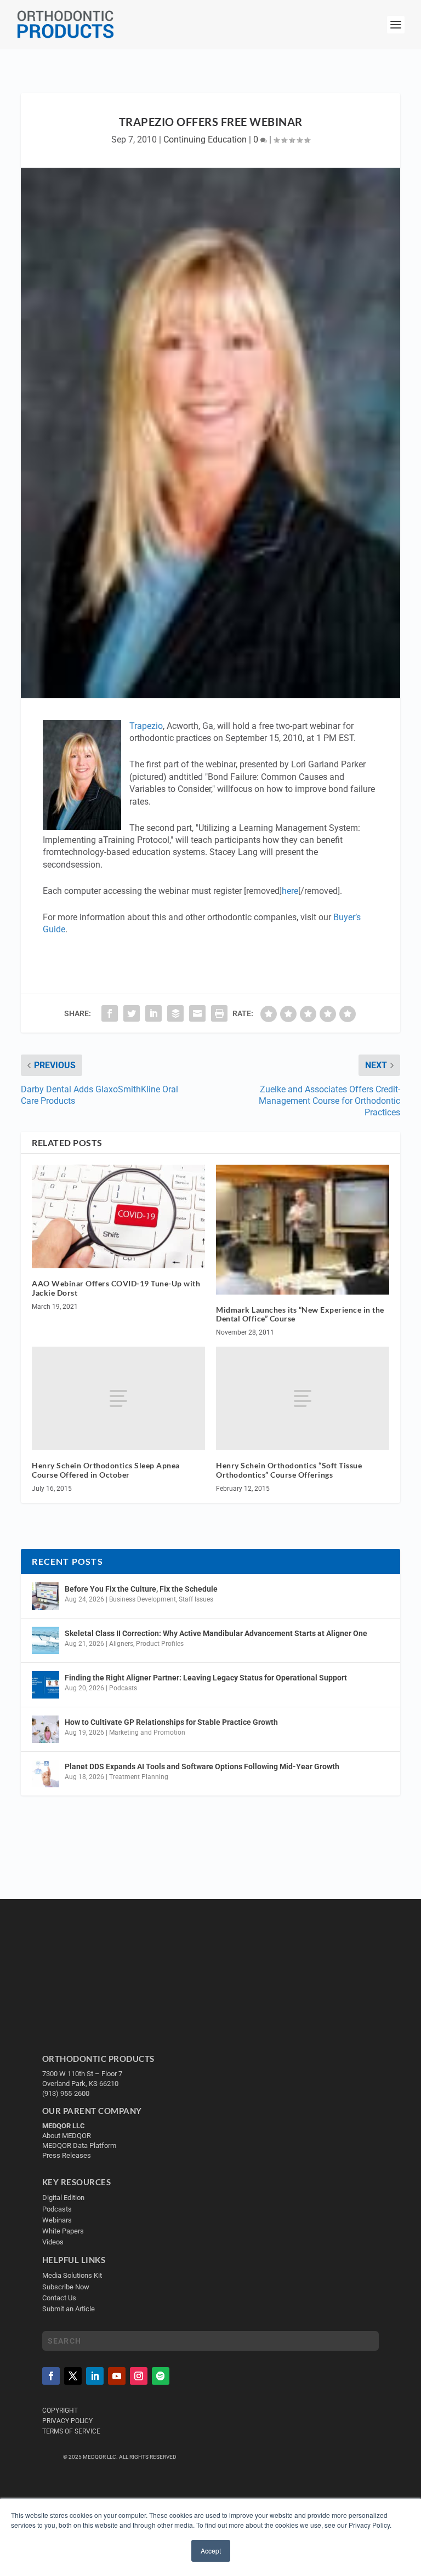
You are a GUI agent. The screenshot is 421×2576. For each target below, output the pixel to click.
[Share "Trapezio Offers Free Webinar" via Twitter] (132, 1013)
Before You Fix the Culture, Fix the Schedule (141, 1589)
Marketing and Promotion (147, 1732)
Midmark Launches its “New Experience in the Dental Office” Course (300, 1314)
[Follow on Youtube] (117, 2376)
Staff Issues (196, 1599)
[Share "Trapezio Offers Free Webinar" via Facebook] (110, 1013)
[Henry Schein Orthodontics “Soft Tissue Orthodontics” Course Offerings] (303, 1398)
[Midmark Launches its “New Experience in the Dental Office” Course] (303, 1230)
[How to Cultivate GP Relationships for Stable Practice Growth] (45, 1729)
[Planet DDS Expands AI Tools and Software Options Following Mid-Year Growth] (45, 1774)
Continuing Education (205, 139)
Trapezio (146, 726)
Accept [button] (211, 2551)
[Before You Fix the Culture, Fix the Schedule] (45, 1596)
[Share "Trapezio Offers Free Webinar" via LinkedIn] (153, 1013)
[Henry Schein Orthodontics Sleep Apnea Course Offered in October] (118, 1398)
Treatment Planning (139, 1777)
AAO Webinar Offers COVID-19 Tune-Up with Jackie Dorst (116, 1288)
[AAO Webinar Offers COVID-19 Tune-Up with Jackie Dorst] (118, 1216)
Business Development (143, 1599)
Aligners (121, 1644)
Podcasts (123, 1688)
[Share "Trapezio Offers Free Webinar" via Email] (197, 1013)
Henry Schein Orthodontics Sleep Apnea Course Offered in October (106, 1470)
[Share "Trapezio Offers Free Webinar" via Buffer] (175, 1013)
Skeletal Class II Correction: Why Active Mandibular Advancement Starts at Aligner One (217, 1633)
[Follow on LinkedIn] (95, 2376)
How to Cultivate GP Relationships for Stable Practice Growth (171, 1722)
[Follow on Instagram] (139, 2376)
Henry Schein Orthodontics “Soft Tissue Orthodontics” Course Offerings (289, 1470)
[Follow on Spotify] (161, 2376)
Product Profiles (160, 1644)
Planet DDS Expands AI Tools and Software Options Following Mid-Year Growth (202, 1766)
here (290, 891)
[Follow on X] (73, 2376)
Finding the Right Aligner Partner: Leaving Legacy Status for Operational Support (206, 1678)
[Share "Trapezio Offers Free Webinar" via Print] (219, 1013)
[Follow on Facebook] (51, 2376)
